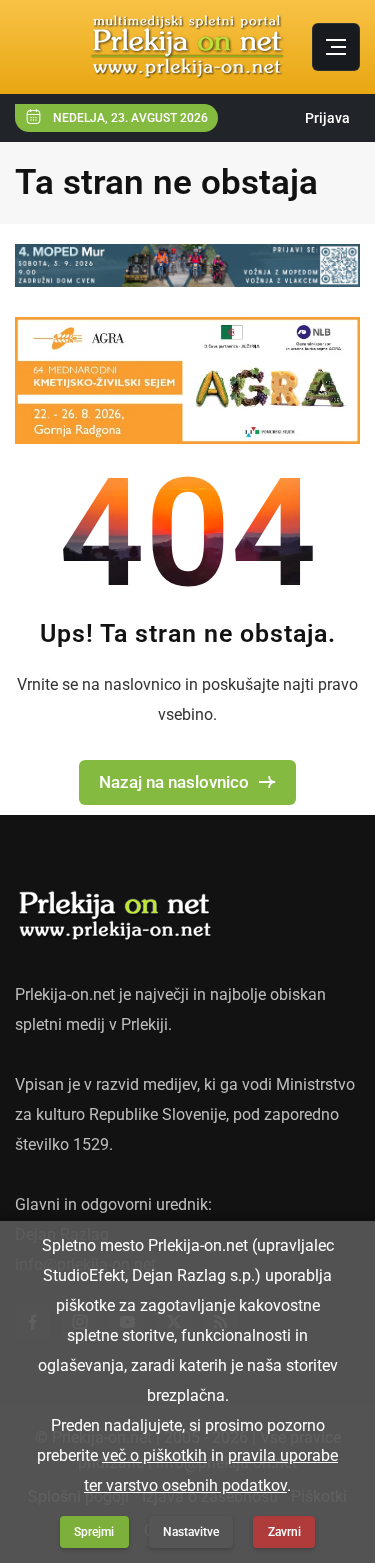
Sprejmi (94, 1532)
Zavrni (284, 1532)
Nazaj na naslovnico (174, 782)
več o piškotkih (154, 1455)
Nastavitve (191, 1532)
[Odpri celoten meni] (336, 47)
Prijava (327, 118)
